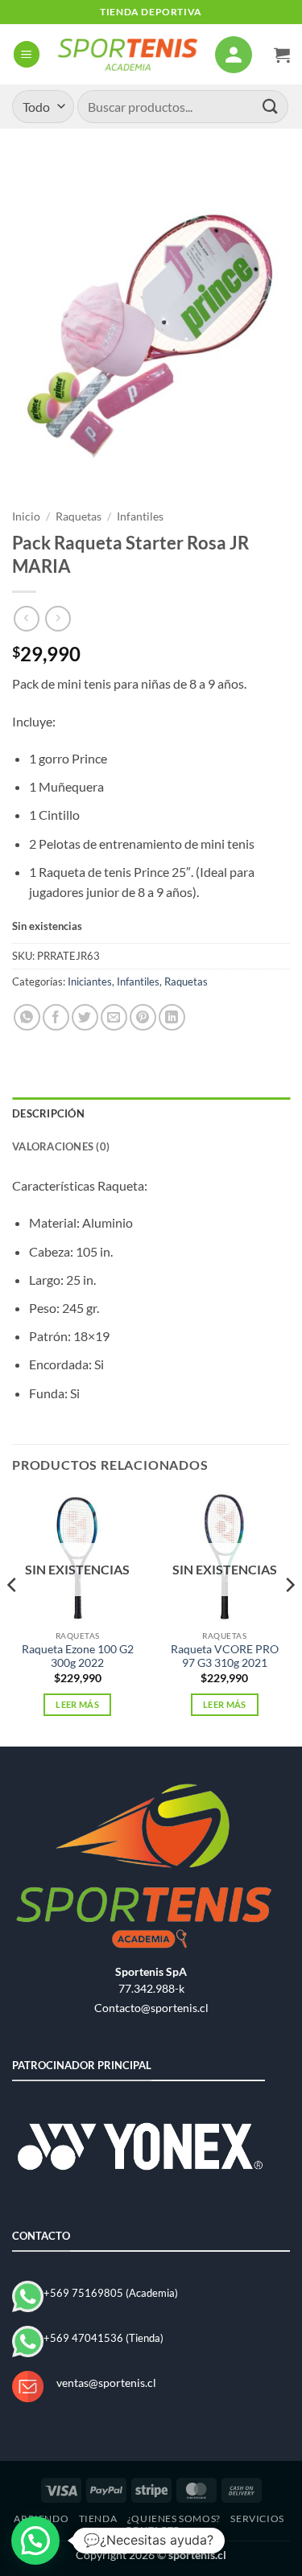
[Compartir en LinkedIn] (172, 1017)
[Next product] (26, 618)
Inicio (26, 516)
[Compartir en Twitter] (85, 1017)
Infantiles (140, 516)
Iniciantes (90, 981)
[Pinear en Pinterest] (143, 1017)
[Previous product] (58, 618)
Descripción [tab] (48, 1113)
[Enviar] (271, 107)
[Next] (289, 1617)
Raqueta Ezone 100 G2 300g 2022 (78, 1656)
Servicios (257, 2518)
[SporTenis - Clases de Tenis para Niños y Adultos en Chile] (128, 54)
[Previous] (13, 1617)
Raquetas (79, 516)
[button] (27, 54)
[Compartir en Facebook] (56, 1017)
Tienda (98, 2518)
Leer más (77, 1704)
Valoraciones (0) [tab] (61, 1146)
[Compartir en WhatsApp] (27, 1017)
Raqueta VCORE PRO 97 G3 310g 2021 (225, 1656)
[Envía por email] (114, 1017)
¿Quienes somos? (174, 2518)
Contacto (153, 2530)
